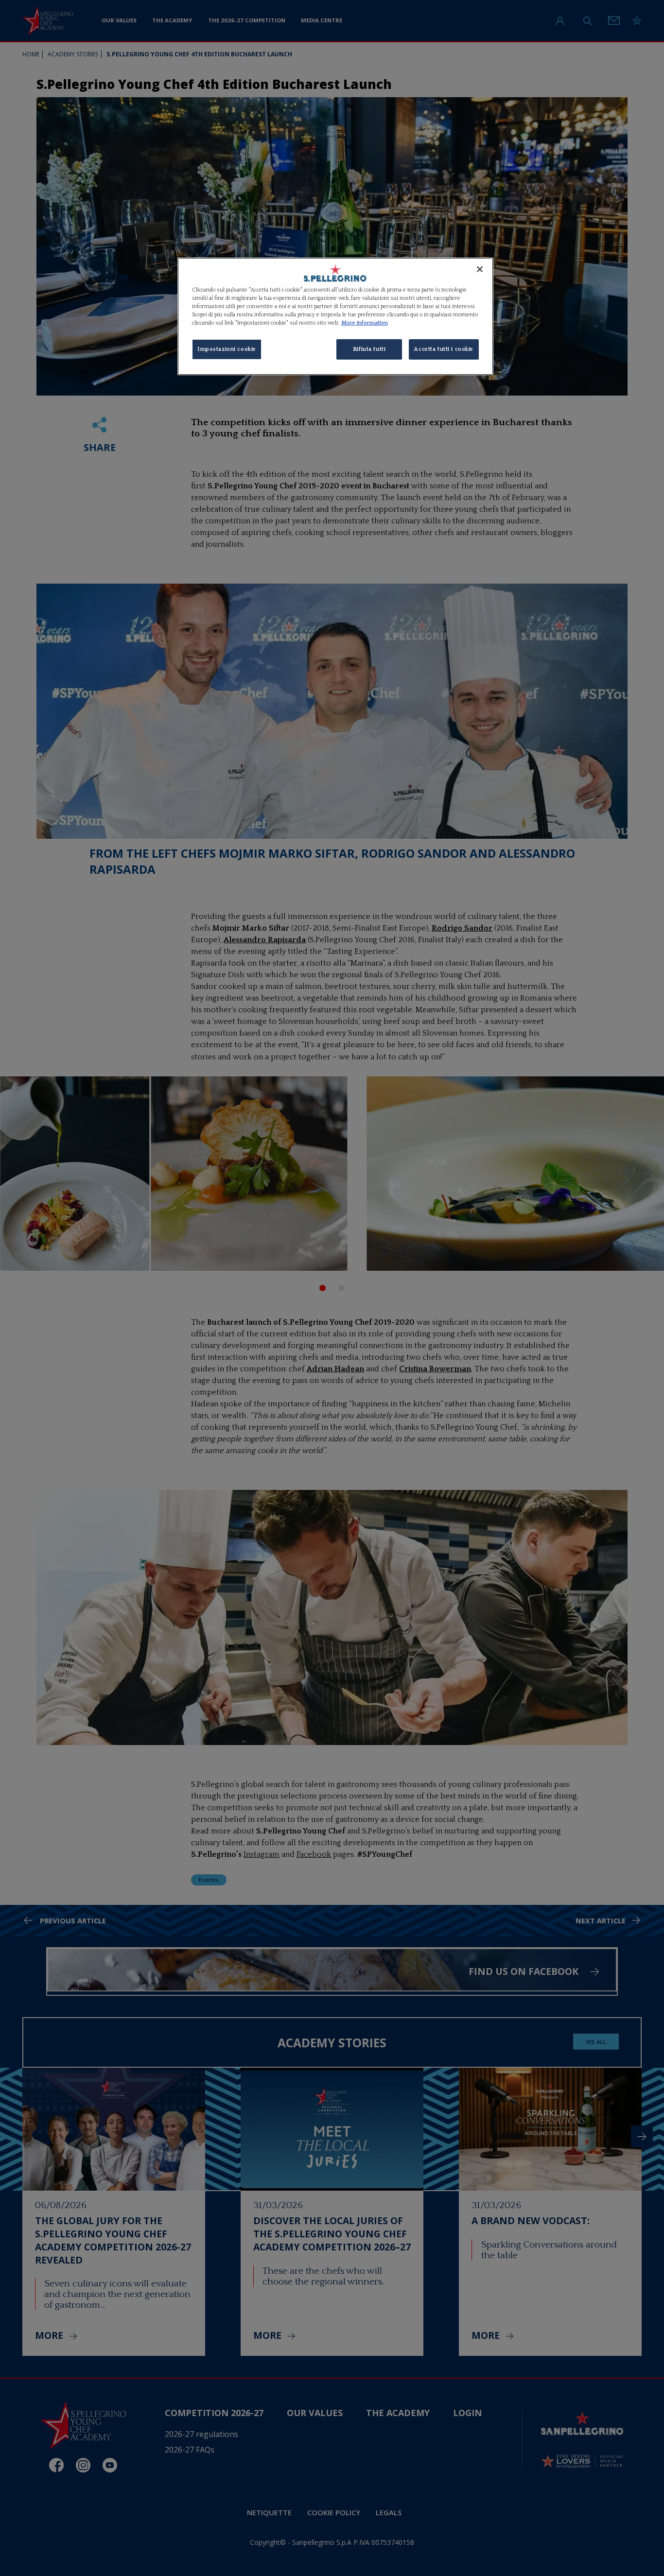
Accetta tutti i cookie (444, 349)
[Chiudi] (480, 269)
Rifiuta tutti (369, 349)
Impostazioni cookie (227, 349)
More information (365, 323)
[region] (335, 316)
